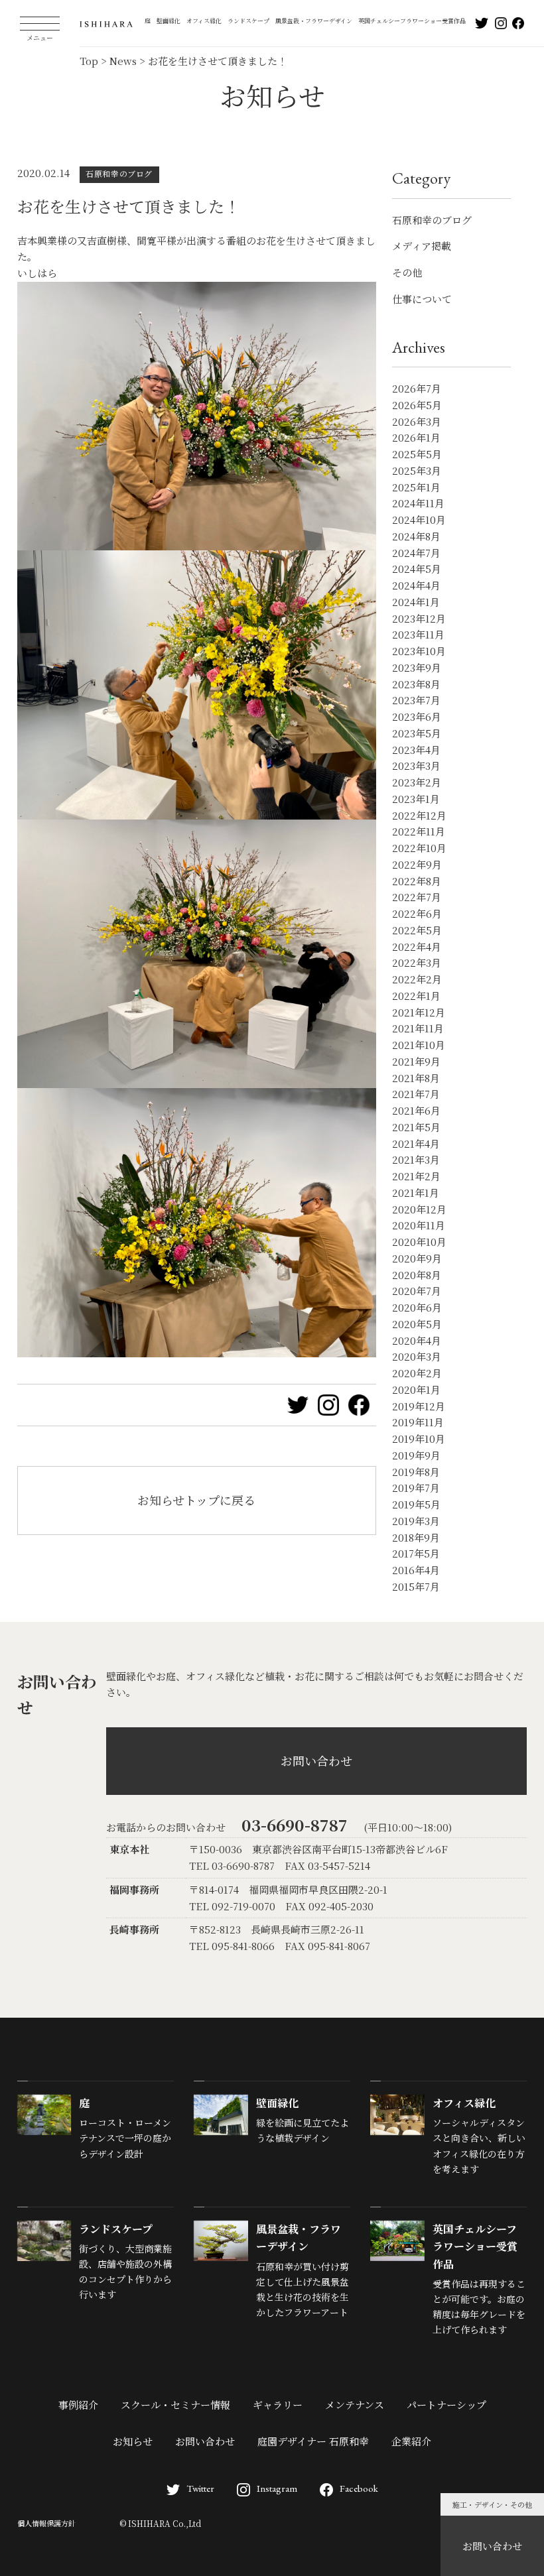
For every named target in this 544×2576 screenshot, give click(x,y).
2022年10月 (419, 848)
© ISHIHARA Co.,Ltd (160, 2523)
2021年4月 (416, 1143)
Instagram (277, 2488)
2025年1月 (416, 487)
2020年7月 (417, 1291)
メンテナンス (355, 2405)
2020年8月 (417, 1275)
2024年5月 (417, 569)
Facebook (359, 2488)
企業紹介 (411, 2441)
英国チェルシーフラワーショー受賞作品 (412, 21)
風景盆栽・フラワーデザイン (314, 21)
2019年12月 (419, 1406)
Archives (419, 347)
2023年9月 (417, 667)
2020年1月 (416, 1389)
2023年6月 (417, 716)
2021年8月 (416, 1078)
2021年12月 (419, 1012)
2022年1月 (416, 996)
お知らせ (133, 2441)
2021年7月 (416, 1094)
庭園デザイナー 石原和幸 (313, 2441)
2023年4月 (416, 750)
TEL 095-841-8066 (232, 1946)
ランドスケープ (248, 21)
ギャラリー (278, 2405)
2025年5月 (417, 454)
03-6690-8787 (295, 1824)
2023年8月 (416, 684)
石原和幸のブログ (432, 220)
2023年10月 (419, 651)
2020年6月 (417, 1307)
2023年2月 (417, 782)
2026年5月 (417, 405)
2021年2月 (416, 1176)
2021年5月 (416, 1127)
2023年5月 (417, 733)
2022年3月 (417, 962)
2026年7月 (417, 388)
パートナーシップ (446, 2405)
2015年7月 (416, 1586)
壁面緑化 (169, 21)
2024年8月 (416, 536)
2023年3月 (416, 766)
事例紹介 (78, 2405)
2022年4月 (417, 947)
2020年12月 (419, 1209)
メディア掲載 (422, 246)
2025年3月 (417, 470)
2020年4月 (417, 1340)
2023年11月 (418, 634)
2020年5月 (417, 1324)
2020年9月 (417, 1258)
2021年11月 (418, 1028)
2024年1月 (416, 602)
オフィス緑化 (204, 21)
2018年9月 (416, 1537)
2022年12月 (419, 815)
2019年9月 (416, 1455)
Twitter (200, 2488)
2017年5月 (416, 1553)
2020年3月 (417, 1356)
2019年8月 (416, 1472)
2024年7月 (416, 553)
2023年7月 (416, 700)
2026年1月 (416, 437)
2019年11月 (418, 1422)
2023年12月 (419, 618)
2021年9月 (416, 1061)
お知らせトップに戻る (196, 1500)
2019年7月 (416, 1488)
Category (421, 178)
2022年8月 (417, 881)
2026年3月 (417, 421)
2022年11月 (419, 831)
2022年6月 (417, 913)
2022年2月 (417, 979)
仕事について (422, 299)
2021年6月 (416, 1110)
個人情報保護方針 (46, 2523)
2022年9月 (417, 864)
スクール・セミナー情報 (175, 2405)
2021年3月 (416, 1159)
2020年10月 (419, 1242)
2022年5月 (417, 930)
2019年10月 (419, 1439)
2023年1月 (416, 799)
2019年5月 (416, 1504)
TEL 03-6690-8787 (232, 1866)
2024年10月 (419, 520)
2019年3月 (416, 1521)
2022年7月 (417, 897)
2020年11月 (419, 1225)
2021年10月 (419, 1045)
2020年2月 (417, 1373)
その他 (407, 272)
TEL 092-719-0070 (232, 1906)
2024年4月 (416, 585)
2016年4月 (416, 1570)
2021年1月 (416, 1193)
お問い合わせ (492, 2546)
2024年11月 (418, 503)
